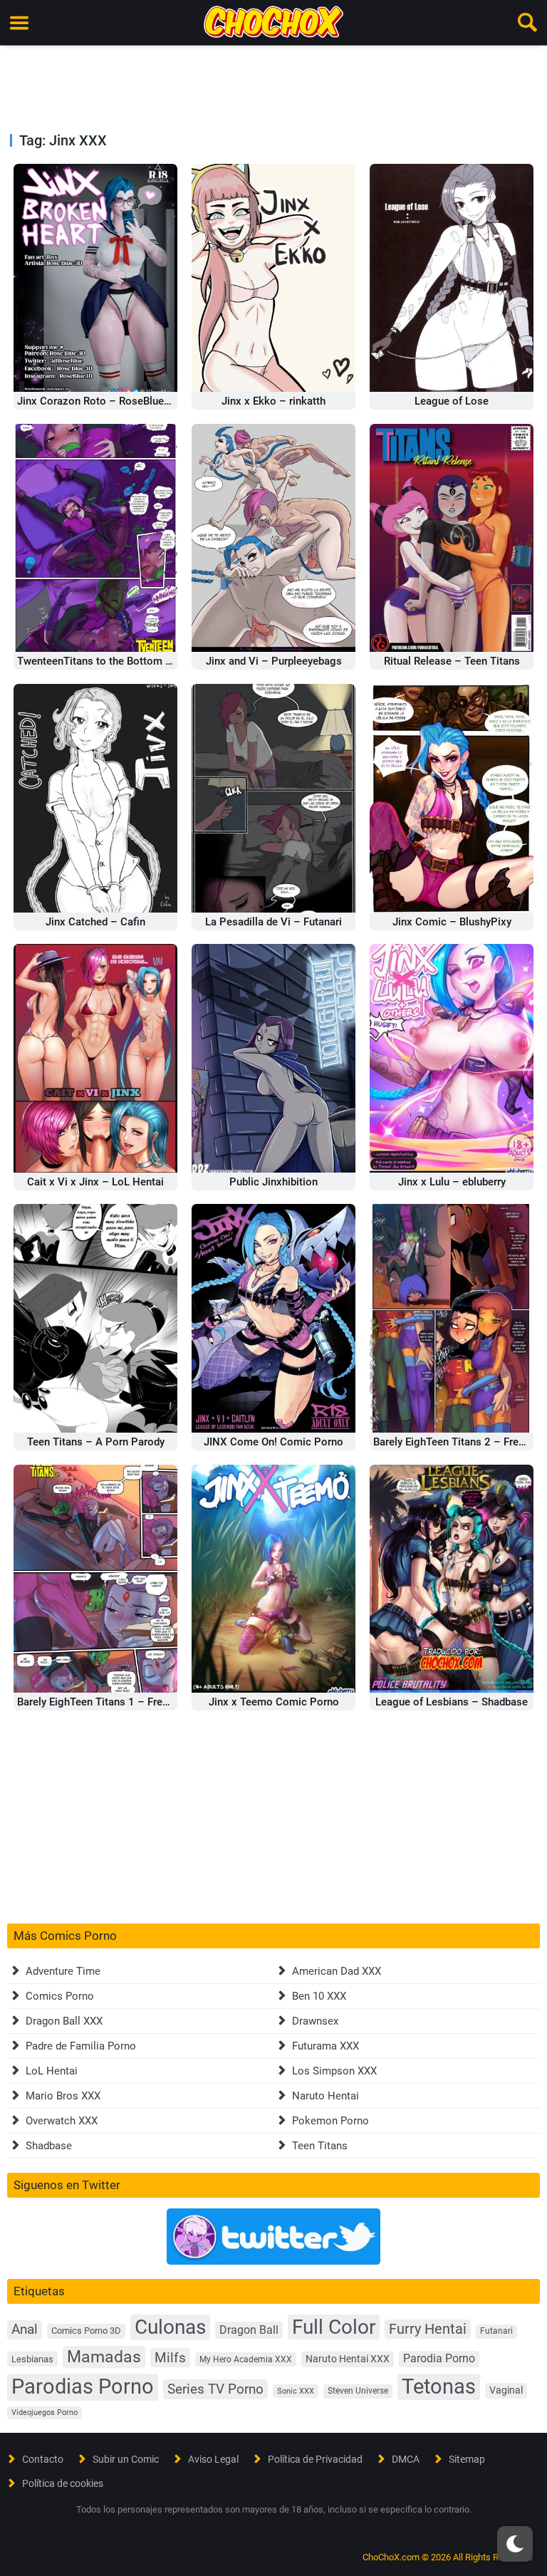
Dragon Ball (249, 2330)
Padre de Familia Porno (81, 2046)
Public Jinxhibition (273, 1182)
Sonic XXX (296, 2391)
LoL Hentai (52, 2071)
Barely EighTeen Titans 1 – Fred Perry (106, 1702)
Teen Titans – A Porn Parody (96, 1442)
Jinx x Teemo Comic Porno (274, 1702)
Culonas (170, 2327)
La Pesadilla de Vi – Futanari (273, 922)
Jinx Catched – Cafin (95, 922)
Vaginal (506, 2390)
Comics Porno (60, 1996)
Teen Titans (320, 2146)
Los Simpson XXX (334, 2071)
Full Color (334, 2327)
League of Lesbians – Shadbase (452, 1702)
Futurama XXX (325, 2046)
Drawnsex (315, 2021)
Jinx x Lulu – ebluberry (452, 1182)
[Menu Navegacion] (19, 23)
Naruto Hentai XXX (348, 2359)
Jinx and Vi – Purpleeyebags (274, 661)
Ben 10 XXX (319, 1996)
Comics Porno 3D (86, 2331)
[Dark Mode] (515, 2544)
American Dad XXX (337, 1971)
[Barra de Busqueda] (528, 23)
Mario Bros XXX (63, 2096)
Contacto (43, 2459)
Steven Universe (358, 2391)
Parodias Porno (83, 2387)
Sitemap (467, 2459)
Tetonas (439, 2387)
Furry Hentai (428, 2329)
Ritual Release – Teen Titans (452, 661)
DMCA (406, 2459)
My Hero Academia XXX (246, 2359)
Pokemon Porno (330, 2121)
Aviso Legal (213, 2459)
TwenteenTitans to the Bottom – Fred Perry (120, 661)
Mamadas (104, 2357)
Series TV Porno (215, 2389)
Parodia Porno (439, 2359)
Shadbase (49, 2146)
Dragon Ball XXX (64, 2021)
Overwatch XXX (62, 2121)
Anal (25, 2330)
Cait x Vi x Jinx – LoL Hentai (95, 1182)
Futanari (496, 2331)
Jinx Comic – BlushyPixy (452, 922)
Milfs (170, 2358)
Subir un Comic (126, 2459)
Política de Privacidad (315, 2459)
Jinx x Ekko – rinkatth (273, 401)
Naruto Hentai (325, 2096)
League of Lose (452, 401)
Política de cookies (63, 2483)
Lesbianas (32, 2359)
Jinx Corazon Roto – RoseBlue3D (97, 401)
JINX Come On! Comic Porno (273, 1442)
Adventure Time (63, 1971)
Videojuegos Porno (45, 2413)
